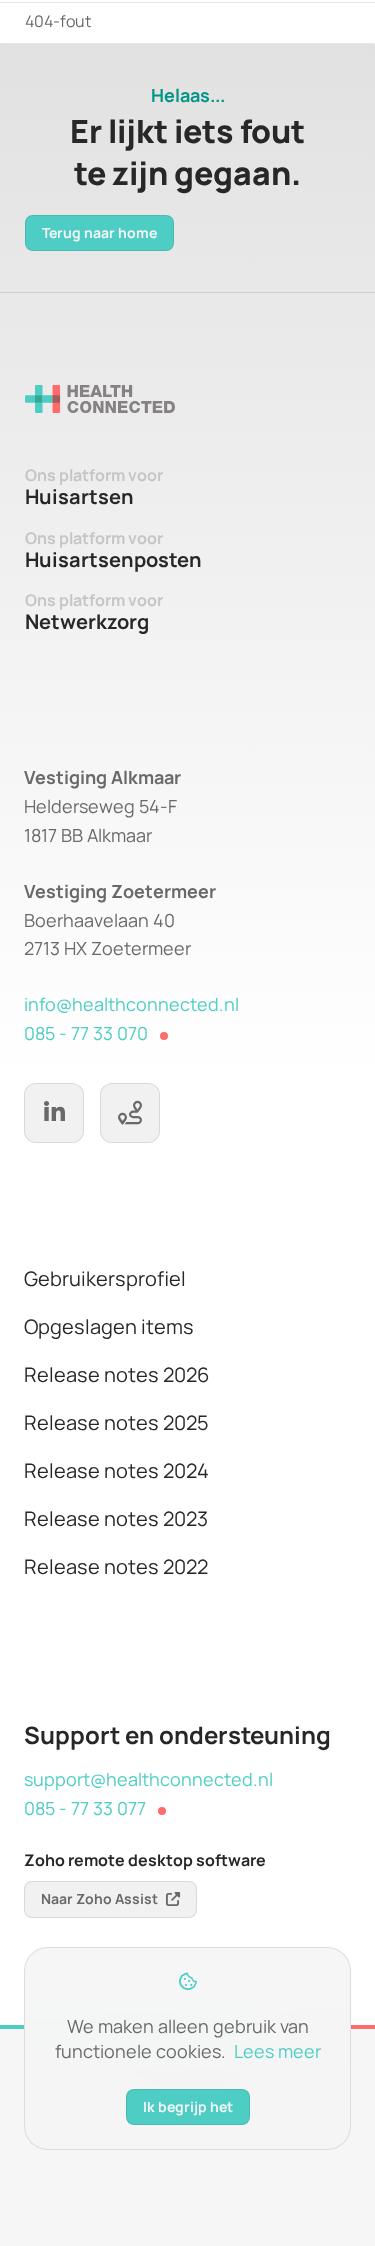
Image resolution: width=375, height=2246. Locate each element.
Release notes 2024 (116, 1470)
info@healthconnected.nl (131, 1004)
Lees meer (277, 2051)
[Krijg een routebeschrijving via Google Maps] (130, 1113)
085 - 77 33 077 (85, 1808)
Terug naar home (99, 232)
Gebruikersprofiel (105, 1278)
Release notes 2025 (116, 1422)
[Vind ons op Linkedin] (54, 1113)
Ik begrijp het (188, 2106)
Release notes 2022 (116, 1566)
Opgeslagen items (109, 1326)
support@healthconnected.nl (148, 1779)
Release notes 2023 (116, 1518)
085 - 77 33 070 (86, 1033)
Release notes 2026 (116, 1374)
